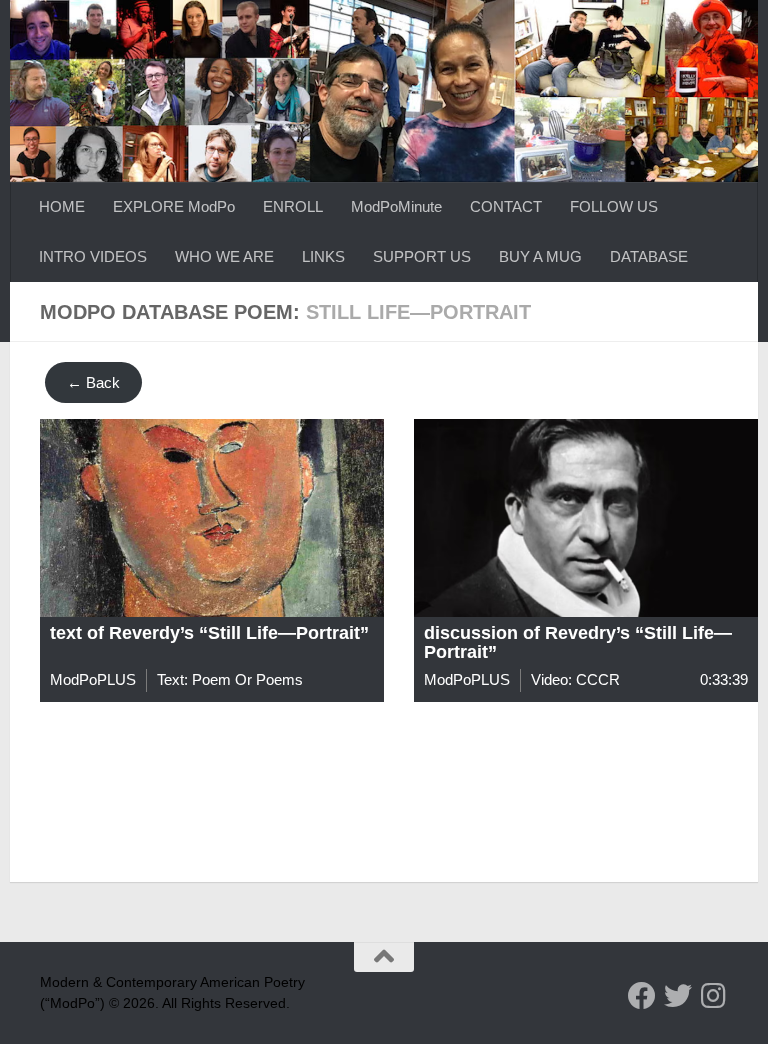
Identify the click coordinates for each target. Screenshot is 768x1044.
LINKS (323, 256)
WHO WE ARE (224, 256)
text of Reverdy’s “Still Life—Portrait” (209, 633)
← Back (93, 382)
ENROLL (293, 206)
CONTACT (506, 206)
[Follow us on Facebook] (642, 996)
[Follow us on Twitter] (678, 996)
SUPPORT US (422, 256)
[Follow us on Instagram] (714, 996)
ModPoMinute (396, 206)
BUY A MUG (540, 256)
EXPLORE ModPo (174, 206)
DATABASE (649, 256)
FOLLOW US (614, 206)
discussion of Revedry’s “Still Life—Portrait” (578, 643)
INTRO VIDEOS (93, 256)
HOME (62, 206)
